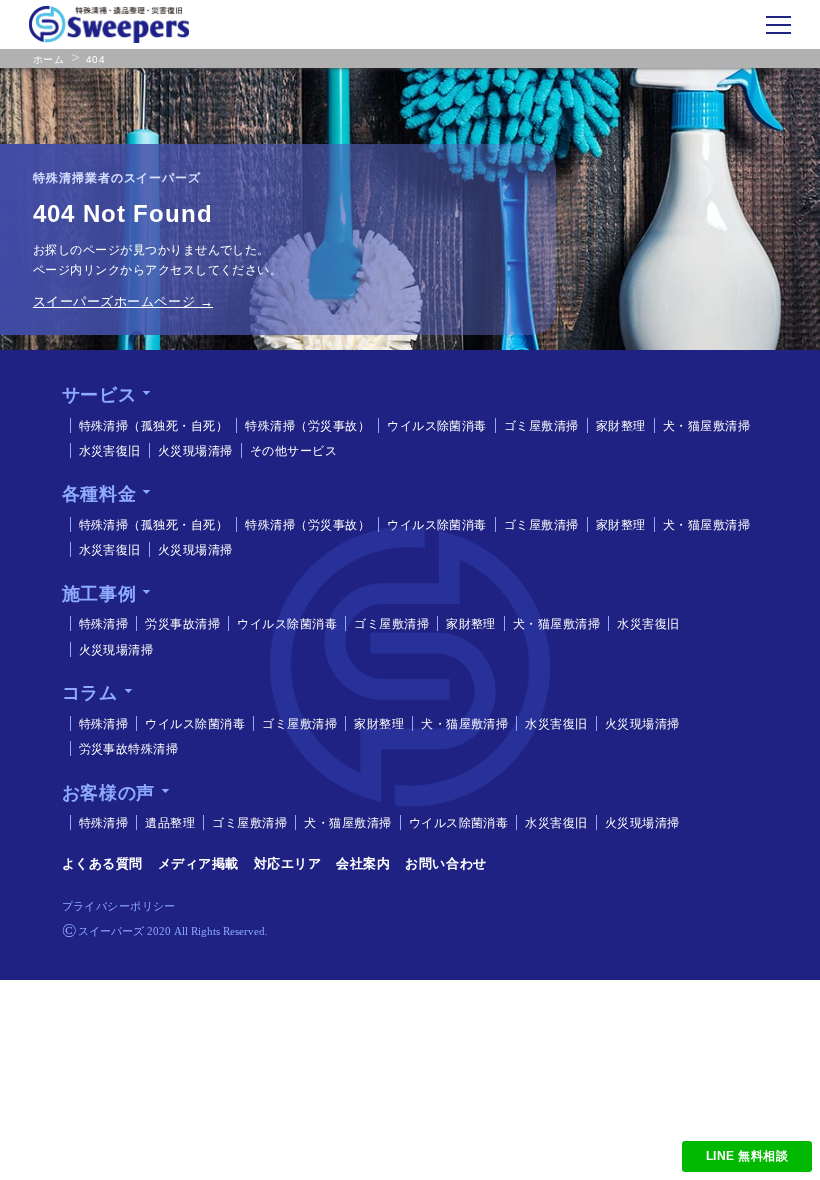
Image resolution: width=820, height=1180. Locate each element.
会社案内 (363, 863)
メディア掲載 (198, 863)
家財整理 (621, 426)
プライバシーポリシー (119, 906)
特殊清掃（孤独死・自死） (154, 426)
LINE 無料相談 (747, 1156)
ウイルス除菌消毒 (437, 426)
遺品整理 (170, 823)
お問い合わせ (445, 863)
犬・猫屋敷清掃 (706, 426)
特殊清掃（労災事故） (307, 426)
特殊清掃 (104, 624)
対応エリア (288, 863)
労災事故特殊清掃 (129, 749)
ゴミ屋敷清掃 (541, 426)
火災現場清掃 (195, 451)
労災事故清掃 (182, 624)
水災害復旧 (110, 451)
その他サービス (293, 451)
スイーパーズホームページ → (123, 301)
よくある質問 (102, 863)
